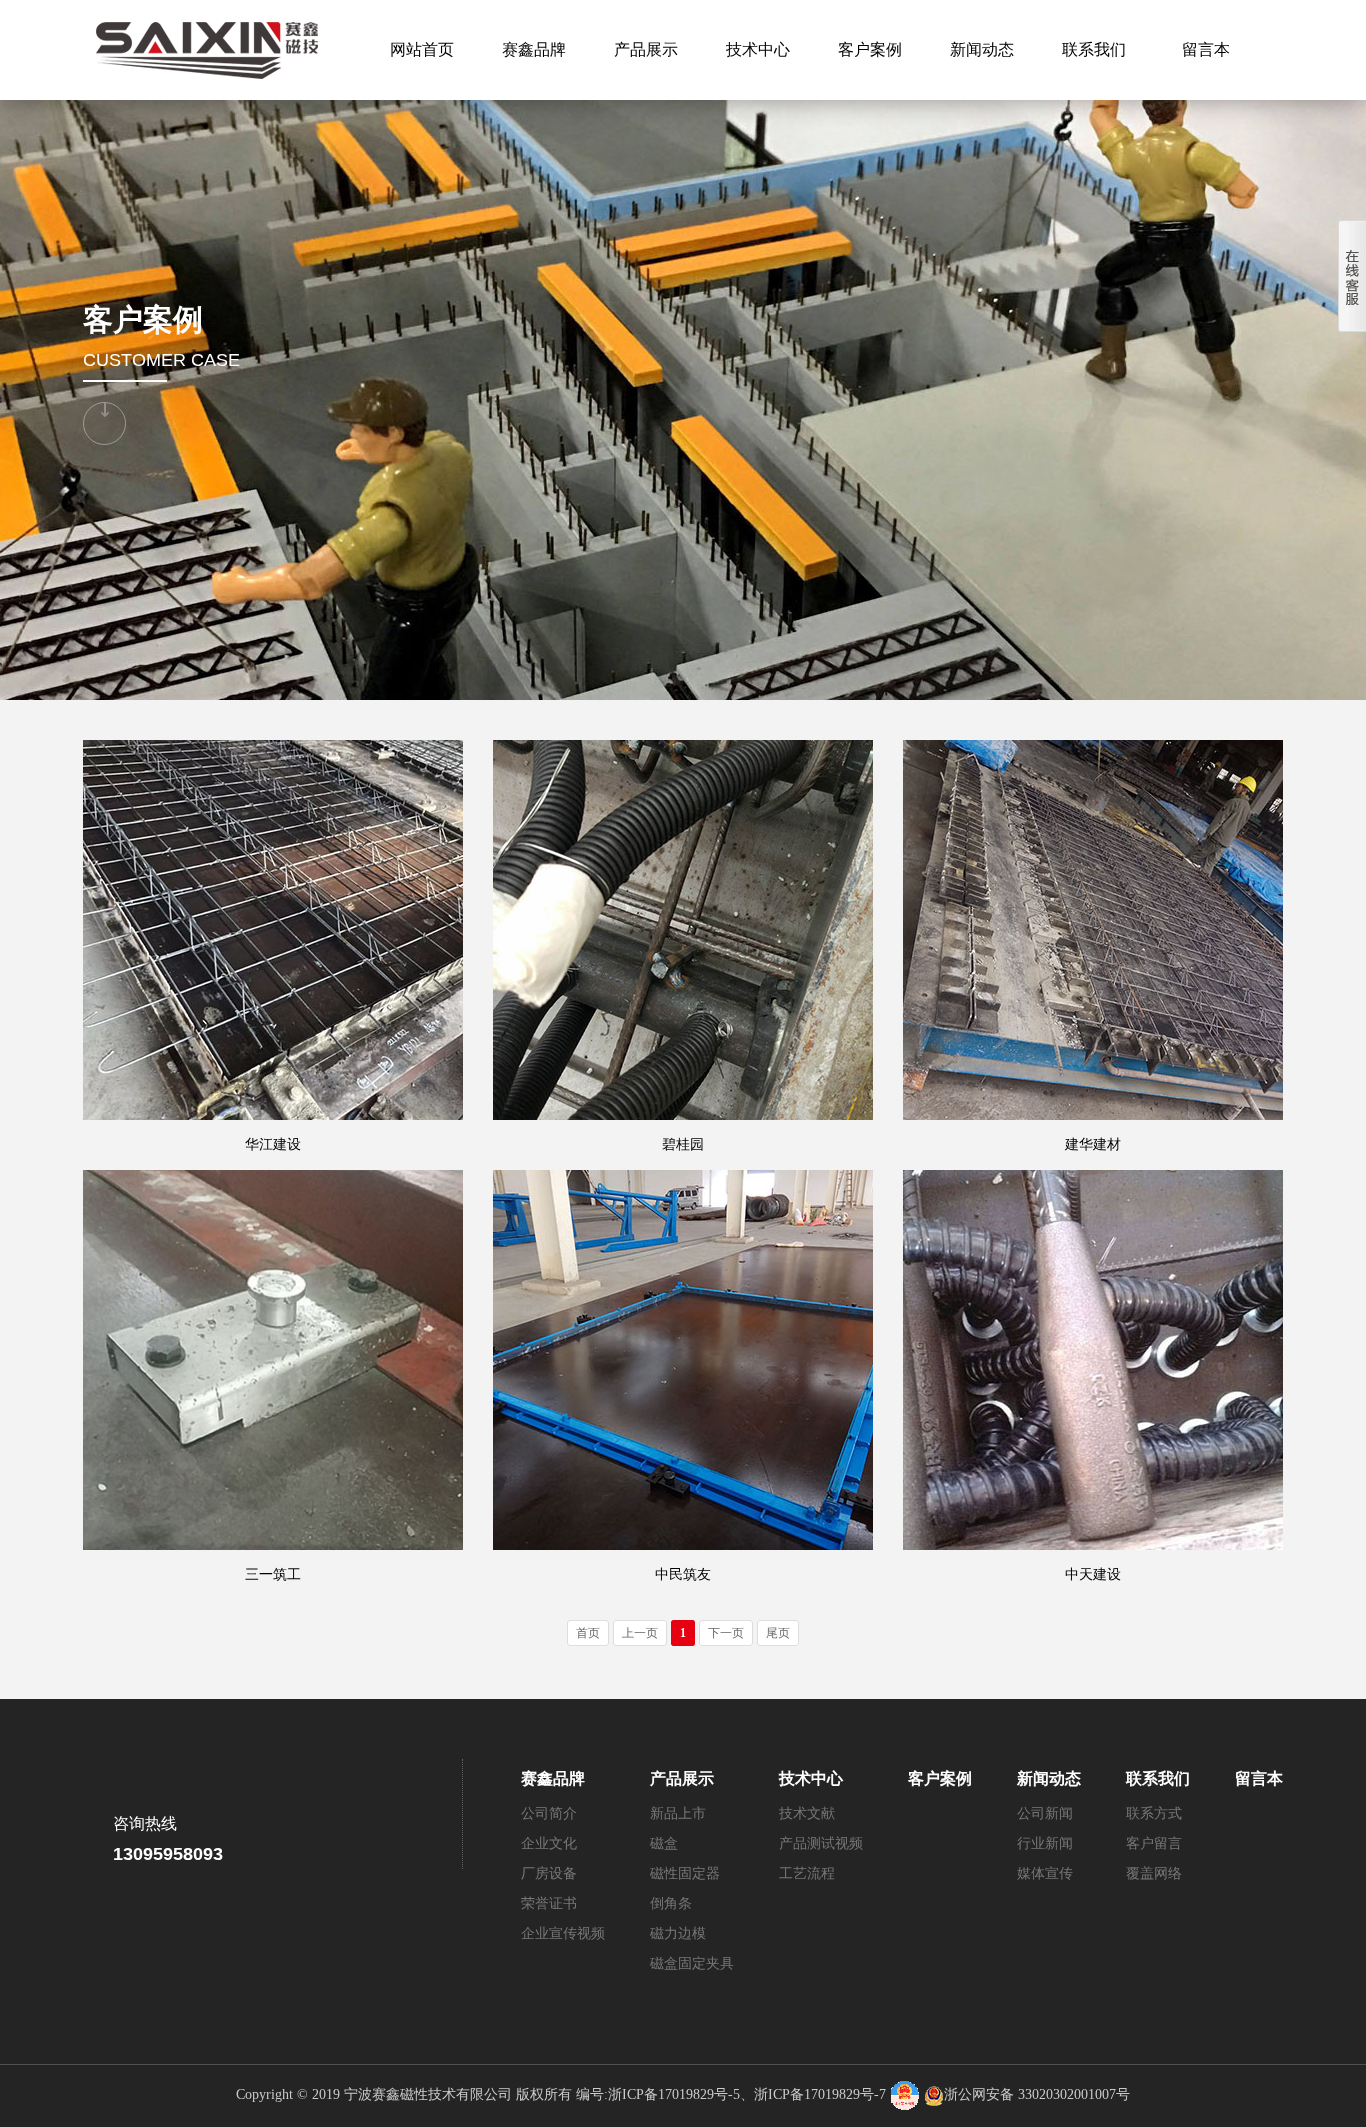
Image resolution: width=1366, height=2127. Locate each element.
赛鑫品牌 (534, 49)
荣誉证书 (549, 1903)
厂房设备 (549, 1873)
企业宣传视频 (563, 1933)
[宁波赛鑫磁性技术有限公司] (203, 50)
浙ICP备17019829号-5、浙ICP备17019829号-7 (747, 2094)
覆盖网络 (1154, 1873)
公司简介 (549, 1813)
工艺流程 (807, 1873)
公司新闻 (1045, 1813)
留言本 (1206, 49)
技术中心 (758, 49)
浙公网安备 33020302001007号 (1037, 2094)
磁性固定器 (685, 1873)
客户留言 (1154, 1843)
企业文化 (549, 1843)
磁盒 (664, 1843)
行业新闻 (1045, 1843)
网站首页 (422, 49)
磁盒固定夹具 (692, 1963)
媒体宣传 (1045, 1873)
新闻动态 (982, 49)
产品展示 (646, 49)
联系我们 (1094, 49)
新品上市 (678, 1813)
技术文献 (807, 1813)
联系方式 (1154, 1813)
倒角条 (671, 1903)
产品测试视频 (821, 1843)
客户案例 (870, 49)
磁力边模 (678, 1933)
